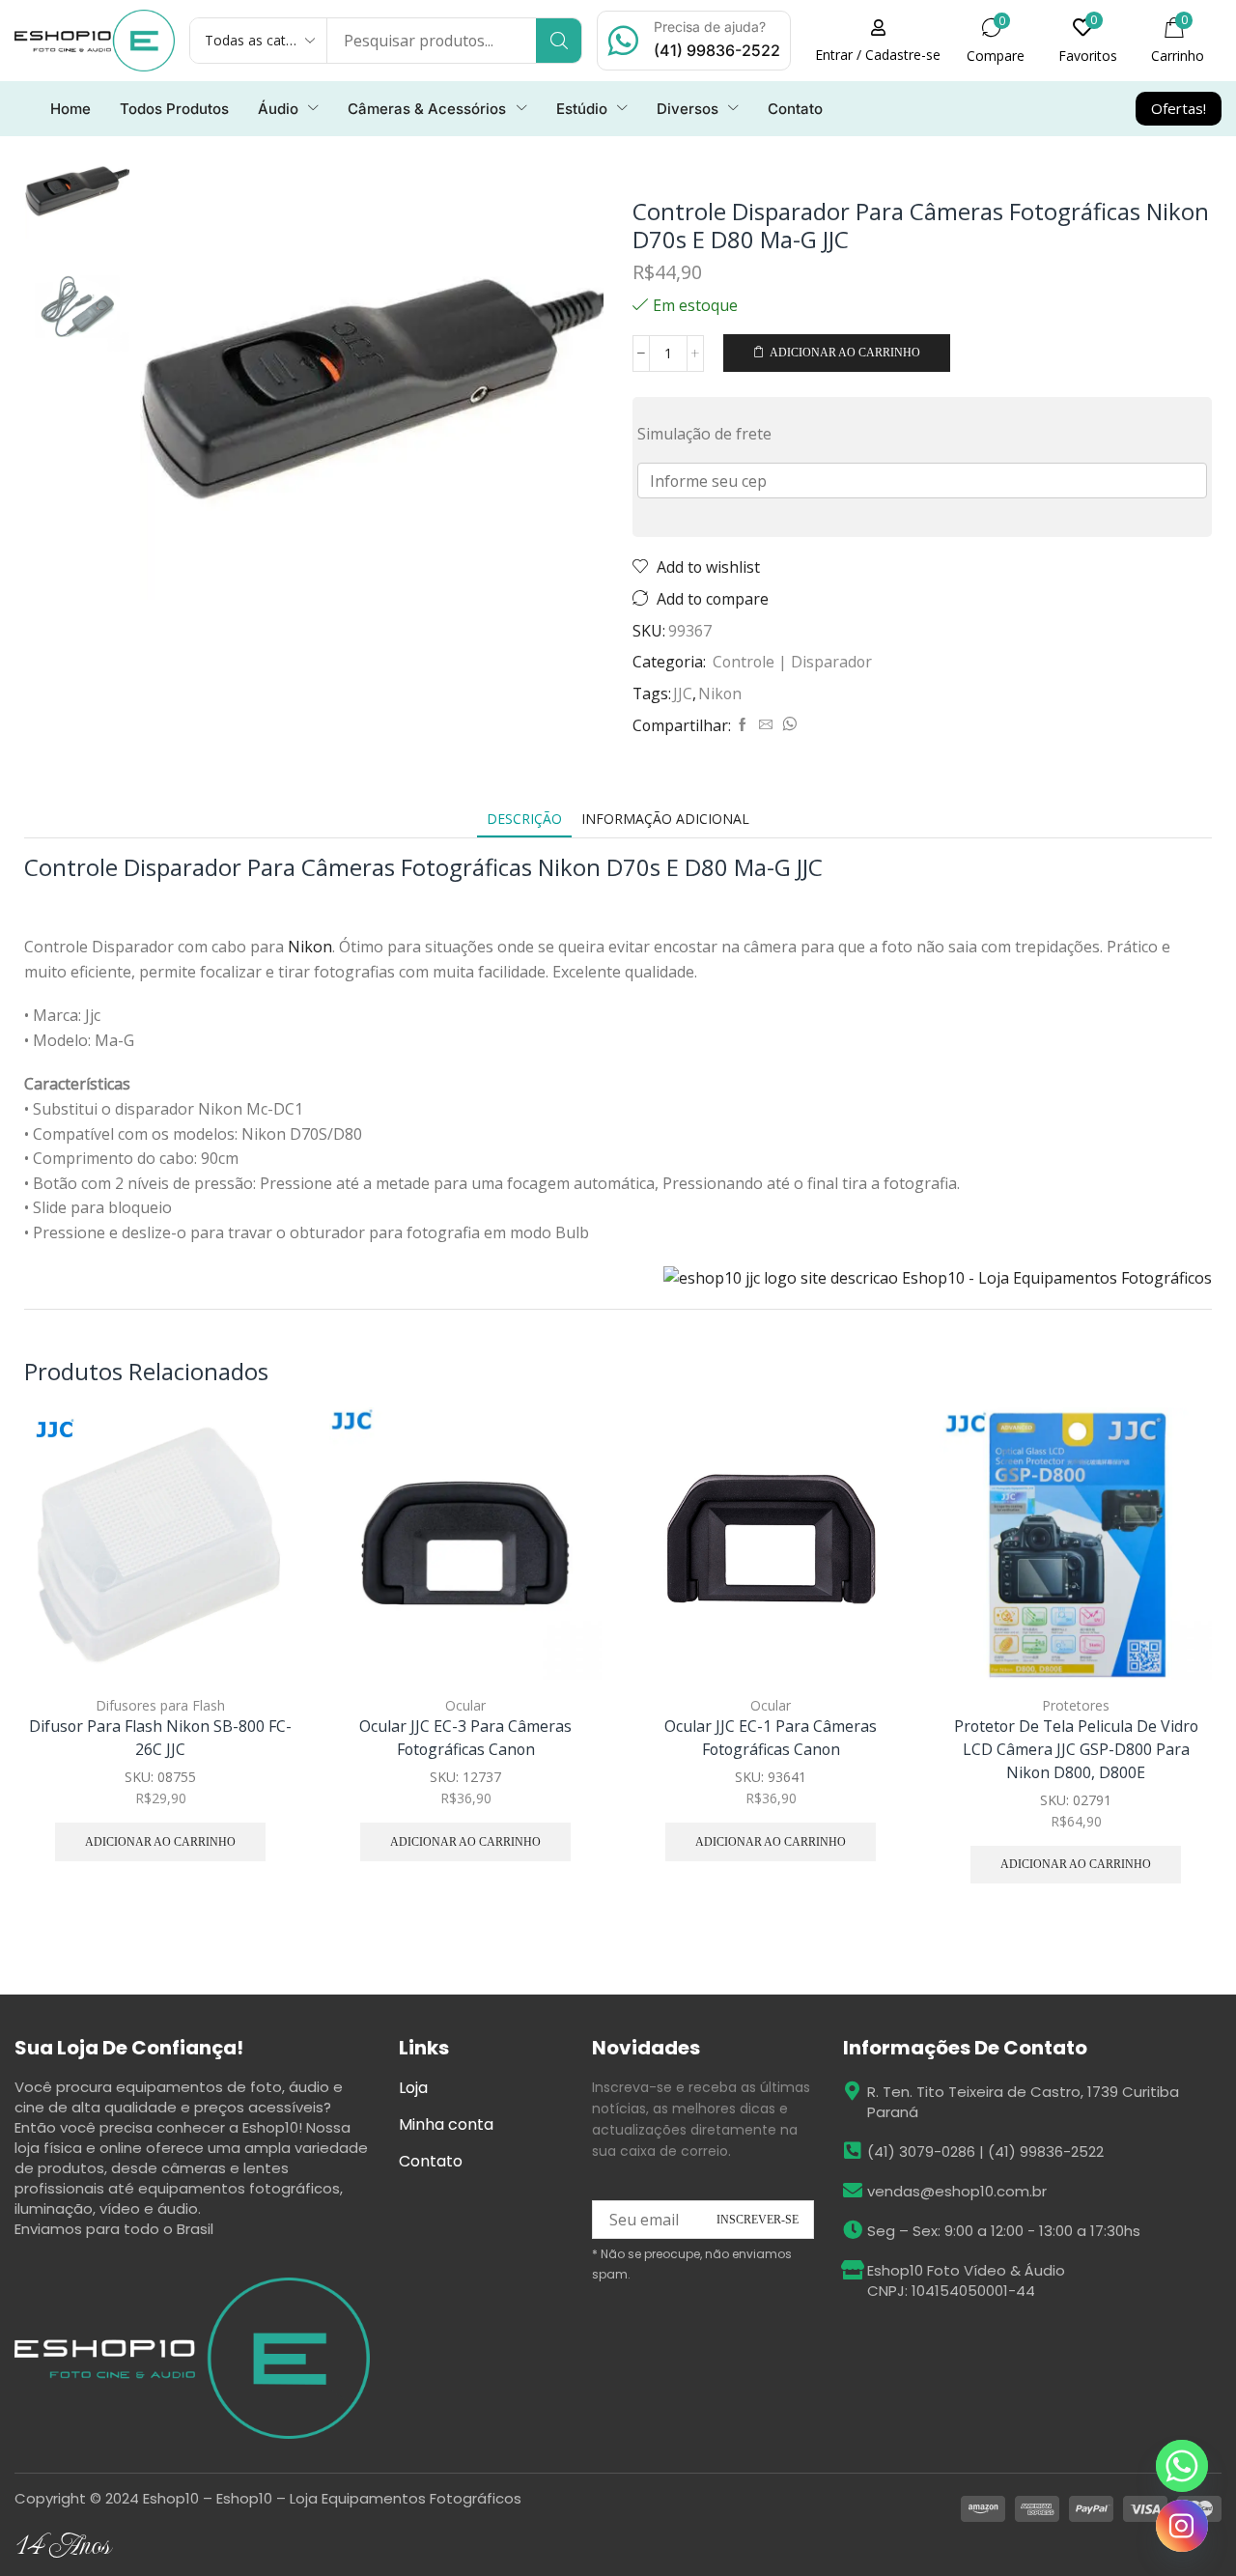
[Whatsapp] (1182, 2466)
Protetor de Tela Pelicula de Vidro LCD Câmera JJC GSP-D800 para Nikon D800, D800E (1076, 1749)
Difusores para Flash (160, 1705)
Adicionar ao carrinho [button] (260, 1553)
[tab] (524, 819)
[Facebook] (743, 725)
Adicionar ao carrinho (845, 353)
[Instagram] (1182, 2526)
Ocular (465, 1705)
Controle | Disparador (792, 662)
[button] (878, 41)
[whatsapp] (787, 725)
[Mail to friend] (766, 725)
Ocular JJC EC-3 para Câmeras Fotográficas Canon (465, 1738)
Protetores (1076, 1705)
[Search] (559, 41)
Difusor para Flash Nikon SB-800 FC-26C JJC (160, 1738)
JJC (683, 694)
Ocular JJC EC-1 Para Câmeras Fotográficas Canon (771, 1738)
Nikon (720, 694)
